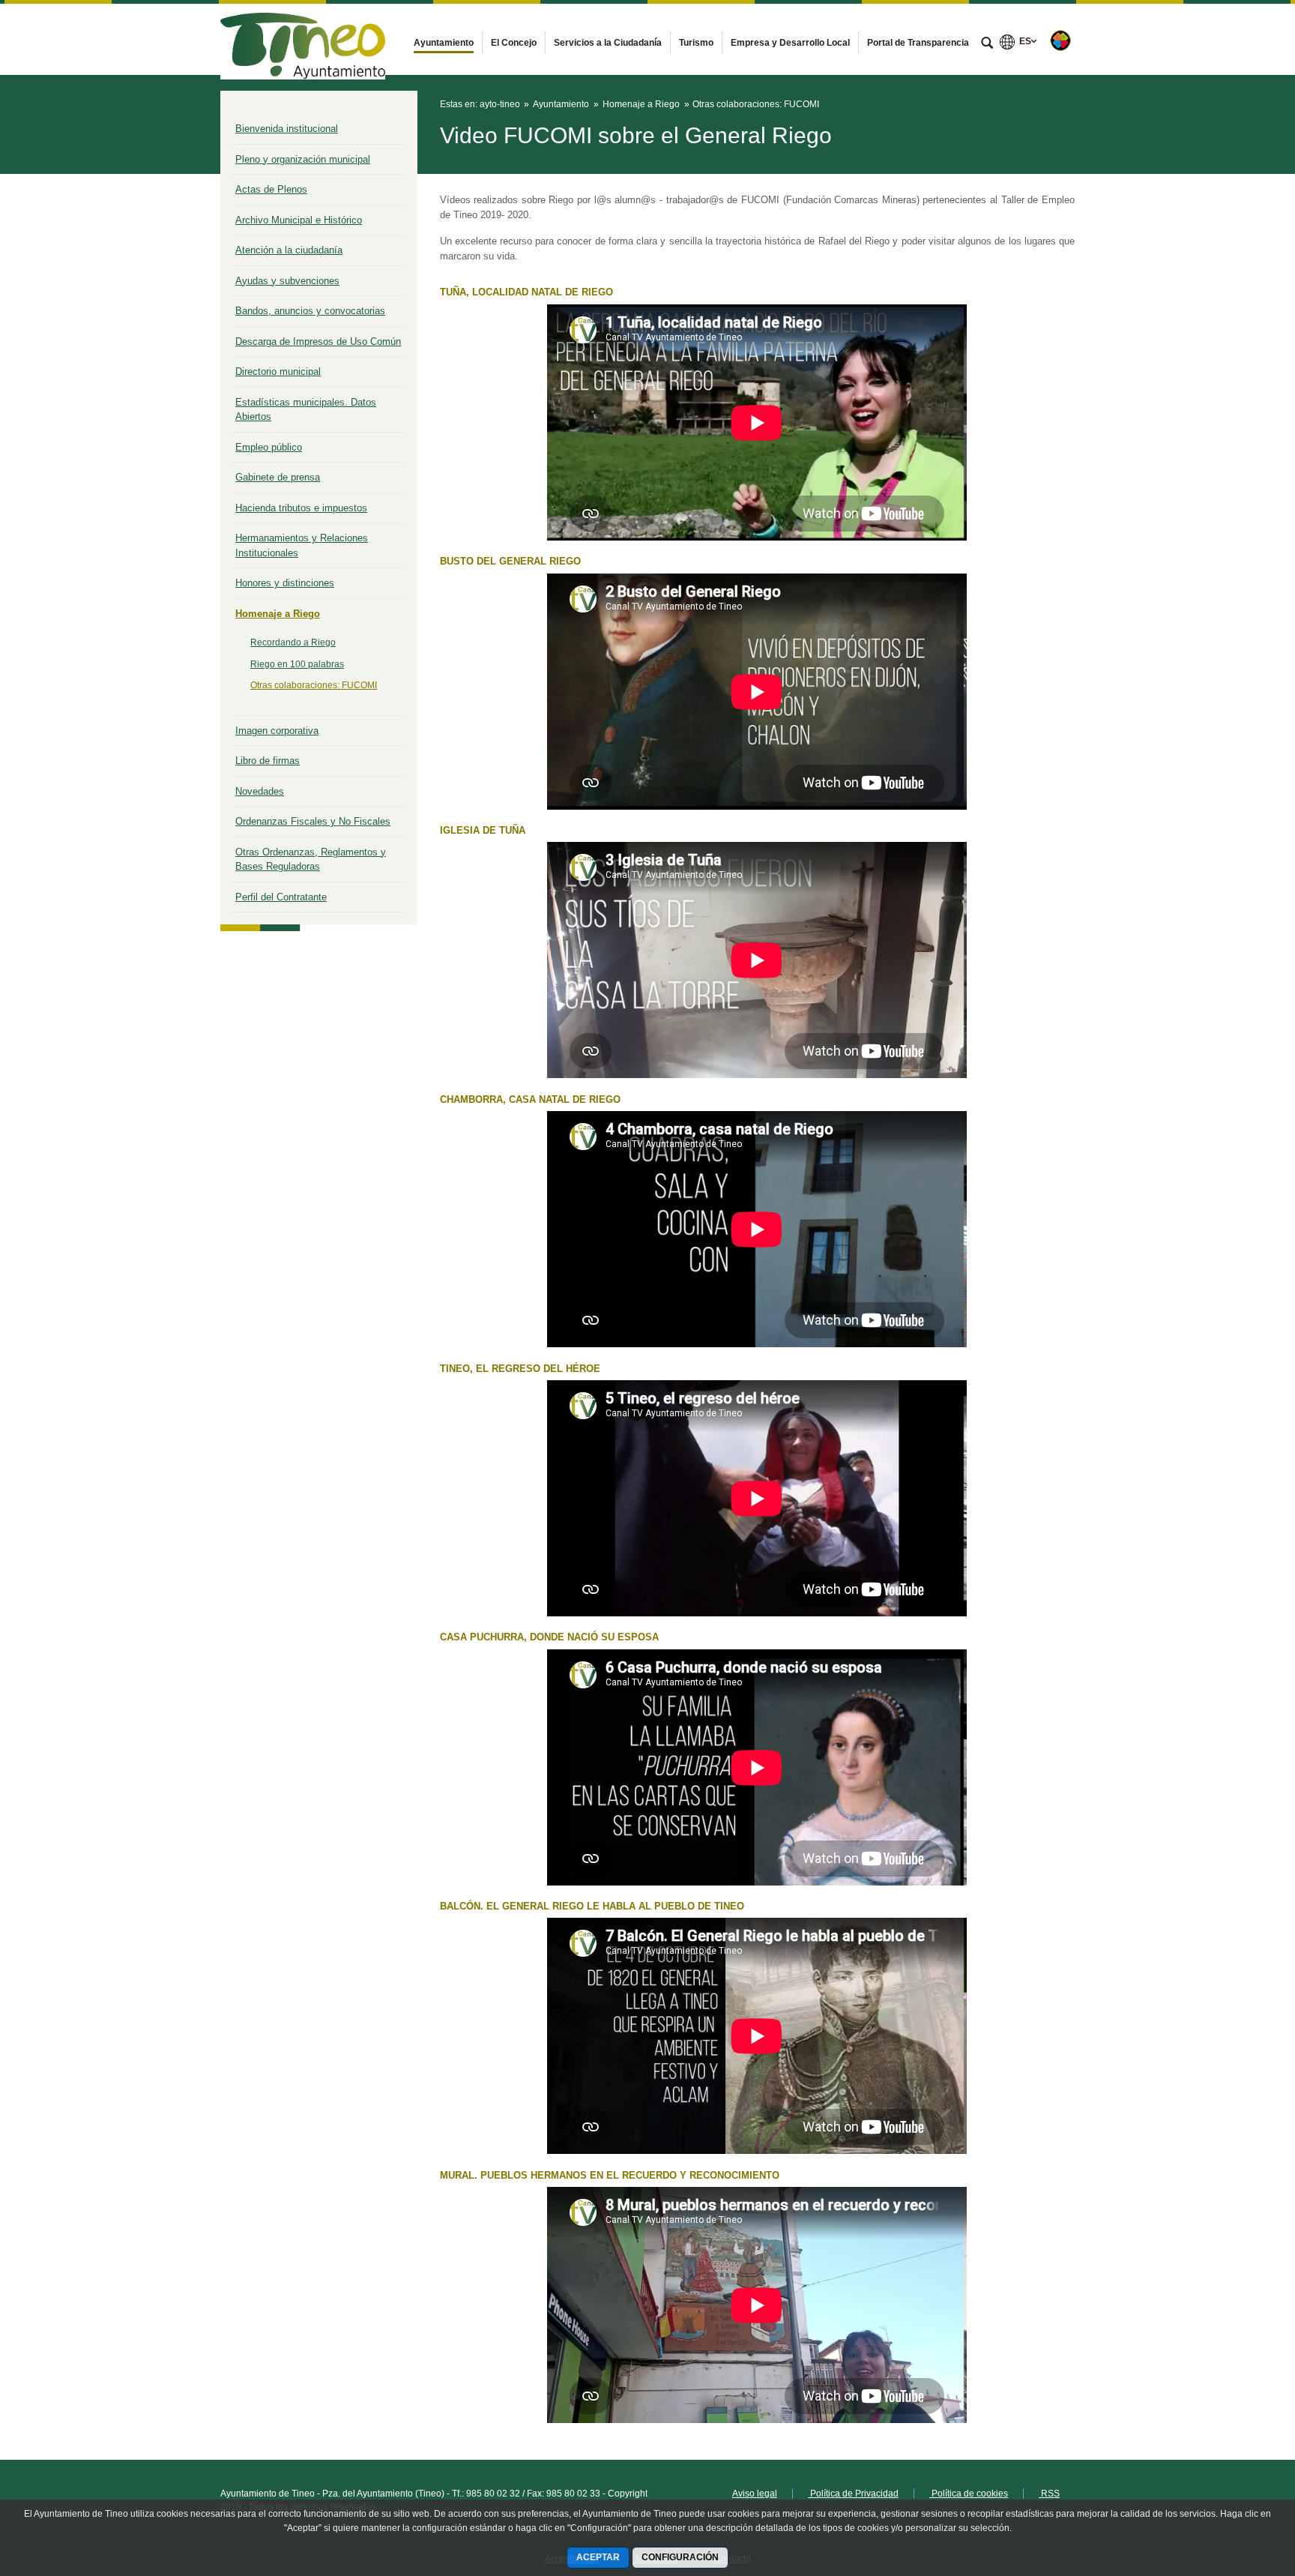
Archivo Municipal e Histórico (299, 220)
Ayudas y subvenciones (287, 281)
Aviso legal (755, 2494)
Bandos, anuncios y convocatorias (310, 311)
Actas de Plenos (271, 189)
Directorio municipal (278, 371)
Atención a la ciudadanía (289, 250)
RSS (1049, 2494)
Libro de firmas (268, 761)
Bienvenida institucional (287, 129)
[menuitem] (444, 43)
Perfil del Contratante (281, 897)
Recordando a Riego (293, 643)
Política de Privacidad (853, 2494)
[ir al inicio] (1235, 2486)
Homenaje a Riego (278, 614)
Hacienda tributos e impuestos (301, 508)
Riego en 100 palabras (297, 664)
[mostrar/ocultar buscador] (987, 44)
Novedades (260, 791)
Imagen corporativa (277, 731)
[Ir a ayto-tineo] (303, 39)
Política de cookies (969, 2494)
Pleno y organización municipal (303, 159)
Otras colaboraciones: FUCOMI (314, 685)
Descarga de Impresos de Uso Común (318, 341)
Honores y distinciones (285, 583)
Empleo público (269, 447)
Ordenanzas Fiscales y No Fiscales (313, 821)
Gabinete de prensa (278, 477)
